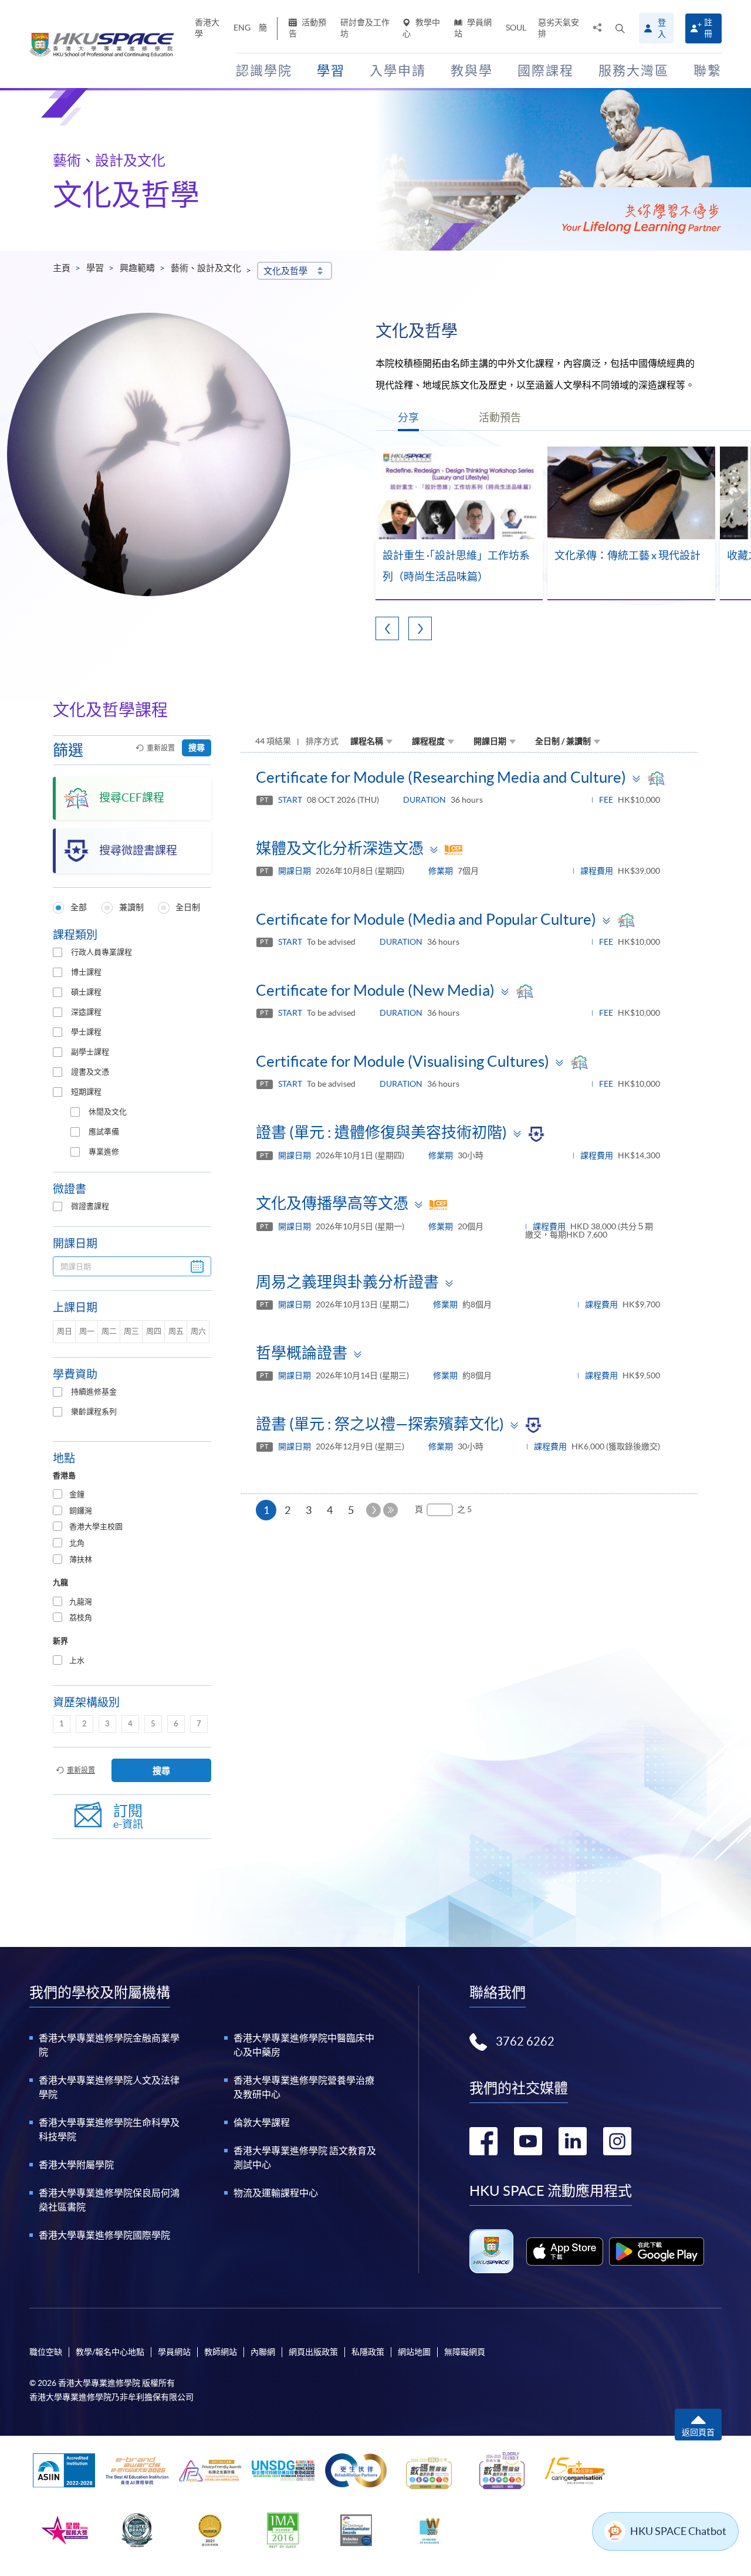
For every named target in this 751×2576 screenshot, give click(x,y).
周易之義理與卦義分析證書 (347, 1282)
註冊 (708, 28)
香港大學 (207, 28)
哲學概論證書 (302, 1353)
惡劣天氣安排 (559, 28)
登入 (662, 28)
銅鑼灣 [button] (81, 1511)
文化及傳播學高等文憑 (332, 1203)
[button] (620, 28)
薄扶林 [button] (81, 1559)
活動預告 (307, 28)
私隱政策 (368, 2352)
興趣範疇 (137, 268)
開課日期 (490, 741)
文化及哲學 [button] (285, 271)
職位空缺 (46, 2352)
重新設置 (161, 748)
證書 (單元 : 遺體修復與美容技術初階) (381, 1132)
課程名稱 (367, 741)
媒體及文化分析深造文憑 (340, 848)
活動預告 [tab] (500, 417)
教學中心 (421, 28)
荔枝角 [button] (81, 1617)
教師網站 (221, 2352)
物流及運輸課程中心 (276, 2193)
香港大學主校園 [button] (96, 1527)
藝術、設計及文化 (206, 268)
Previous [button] (387, 628)
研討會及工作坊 (365, 28)
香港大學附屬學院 (76, 2165)
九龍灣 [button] (81, 1602)
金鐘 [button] (77, 1494)
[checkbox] (57, 952)
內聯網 (263, 2352)
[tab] (132, 1495)
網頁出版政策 (313, 2352)
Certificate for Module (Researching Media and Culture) (441, 777)
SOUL (516, 28)
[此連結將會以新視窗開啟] (565, 2252)
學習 (95, 268)
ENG (242, 28)
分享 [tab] (408, 417)
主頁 (62, 268)
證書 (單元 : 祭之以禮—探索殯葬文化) (380, 1424)
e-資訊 (128, 1816)
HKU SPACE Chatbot (678, 2531)
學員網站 (473, 28)
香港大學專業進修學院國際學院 (104, 2235)
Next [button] (420, 628)
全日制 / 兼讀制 (563, 741)
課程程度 (428, 741)
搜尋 (197, 748)
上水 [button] (77, 1660)
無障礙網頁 (465, 2352)
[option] (459, 524)
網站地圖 (414, 2352)
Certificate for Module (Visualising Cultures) (402, 1061)
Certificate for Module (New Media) (375, 990)
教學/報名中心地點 (110, 2352)
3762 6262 (525, 2041)
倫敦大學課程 (262, 2122)
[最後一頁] (390, 1510)
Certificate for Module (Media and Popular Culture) (426, 919)
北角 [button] (77, 1543)
